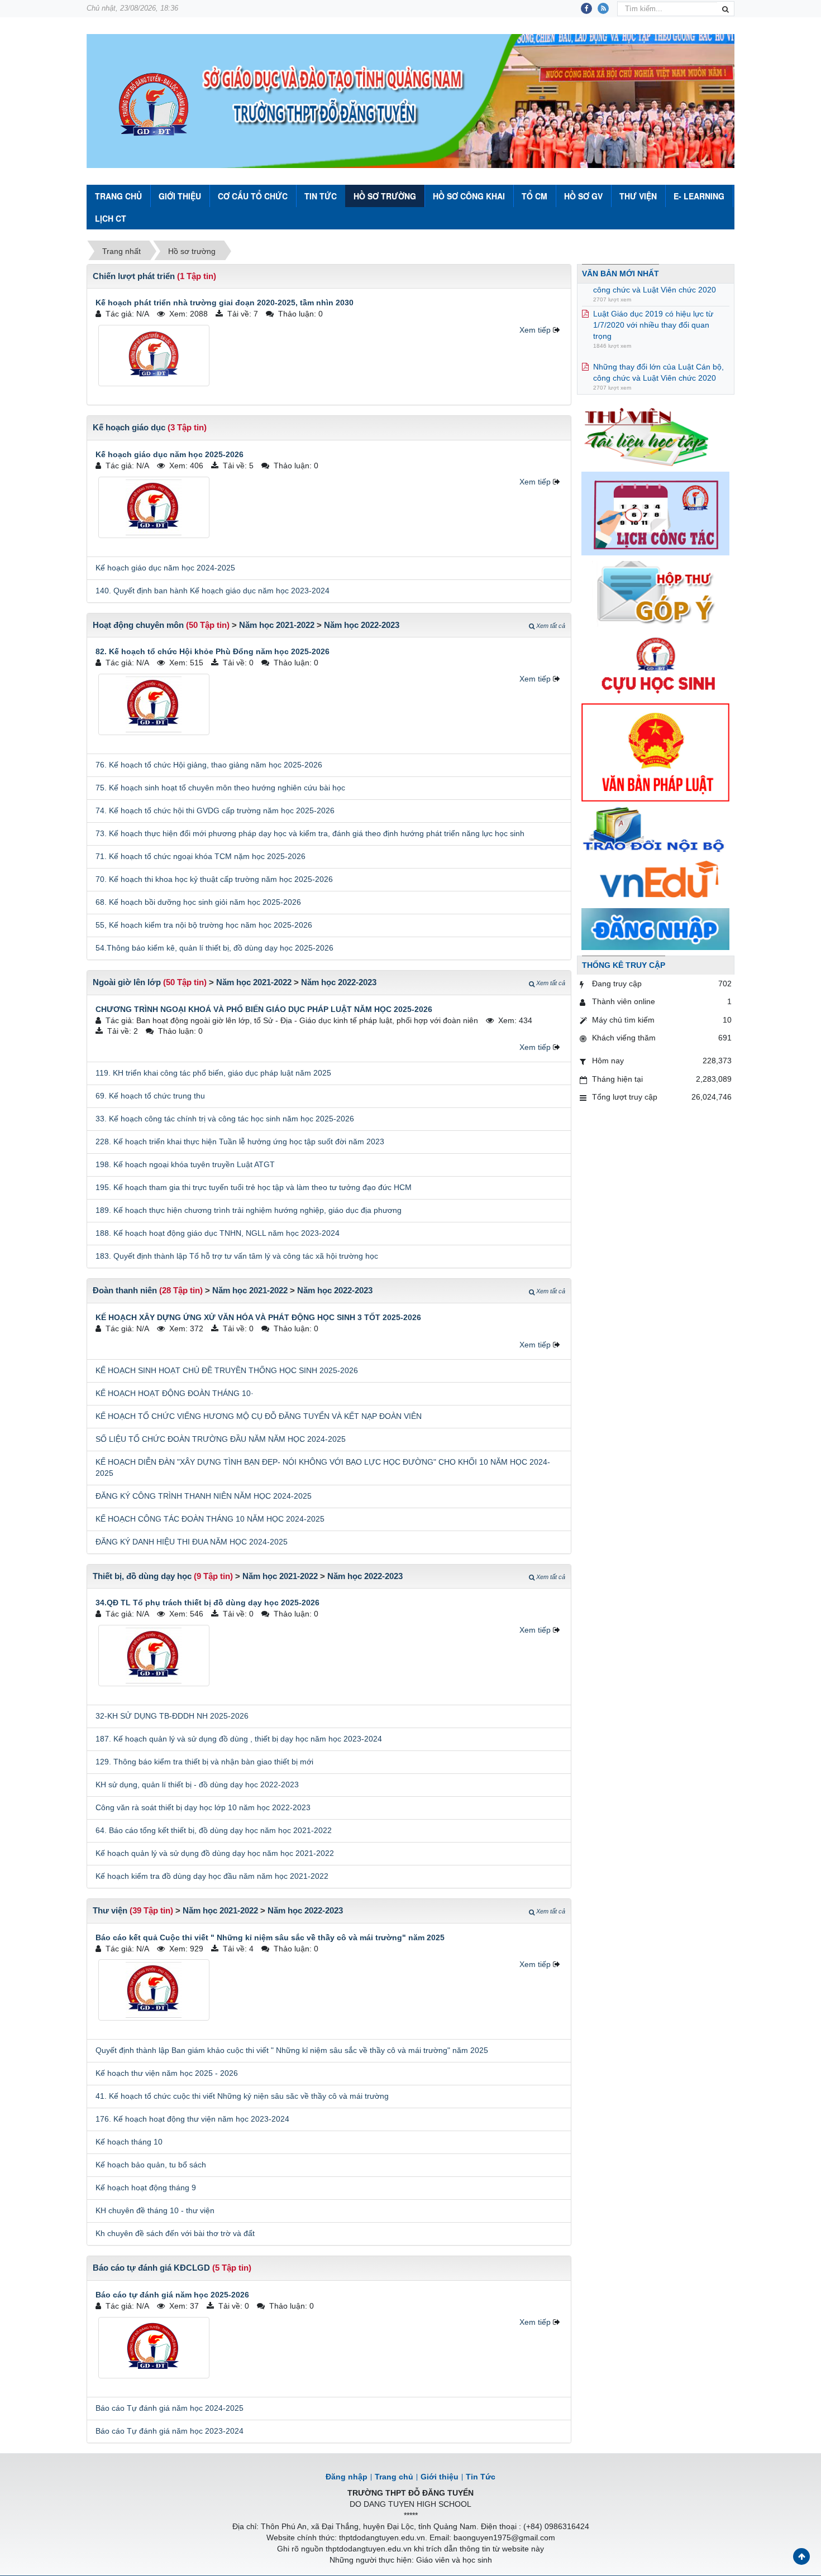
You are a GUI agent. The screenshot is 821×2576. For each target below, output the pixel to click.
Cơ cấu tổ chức (253, 196)
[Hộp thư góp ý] (655, 593)
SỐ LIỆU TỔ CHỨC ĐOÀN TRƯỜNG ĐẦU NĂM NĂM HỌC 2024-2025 (221, 1439)
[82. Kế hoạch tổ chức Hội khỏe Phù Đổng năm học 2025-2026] (154, 704)
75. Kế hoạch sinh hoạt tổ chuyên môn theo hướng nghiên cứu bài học (220, 788)
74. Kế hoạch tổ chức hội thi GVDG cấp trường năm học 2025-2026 (215, 810)
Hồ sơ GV (583, 196)
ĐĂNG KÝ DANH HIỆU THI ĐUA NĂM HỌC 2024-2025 (192, 1542)
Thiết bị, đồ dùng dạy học (142, 1576)
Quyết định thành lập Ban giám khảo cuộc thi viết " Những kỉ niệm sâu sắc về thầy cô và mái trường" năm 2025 (292, 2050)
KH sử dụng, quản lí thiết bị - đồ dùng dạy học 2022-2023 (197, 1785)
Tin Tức (321, 196)
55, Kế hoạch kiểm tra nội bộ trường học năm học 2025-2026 (204, 925)
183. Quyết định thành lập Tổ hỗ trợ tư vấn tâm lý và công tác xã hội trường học (237, 1256)
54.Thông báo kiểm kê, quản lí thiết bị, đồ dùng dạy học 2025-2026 (214, 948)
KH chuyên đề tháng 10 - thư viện (155, 2210)
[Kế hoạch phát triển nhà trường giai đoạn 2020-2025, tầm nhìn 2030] (154, 356)
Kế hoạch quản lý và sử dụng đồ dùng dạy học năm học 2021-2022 (215, 1853)
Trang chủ (394, 2477)
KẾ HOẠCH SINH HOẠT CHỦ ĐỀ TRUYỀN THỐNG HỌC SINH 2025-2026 (227, 1370)
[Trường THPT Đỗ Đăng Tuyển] (154, 105)
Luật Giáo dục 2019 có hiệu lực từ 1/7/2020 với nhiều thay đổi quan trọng (653, 302)
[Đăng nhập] (655, 928)
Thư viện (638, 196)
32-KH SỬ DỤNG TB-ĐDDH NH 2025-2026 (172, 1716)
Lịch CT (111, 218)
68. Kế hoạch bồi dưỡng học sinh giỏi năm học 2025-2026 (198, 902)
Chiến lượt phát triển (134, 276)
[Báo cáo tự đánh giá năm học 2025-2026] (154, 2348)
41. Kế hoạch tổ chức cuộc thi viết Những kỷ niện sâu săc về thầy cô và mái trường (242, 2096)
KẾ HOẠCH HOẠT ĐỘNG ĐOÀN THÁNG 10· (175, 1393)
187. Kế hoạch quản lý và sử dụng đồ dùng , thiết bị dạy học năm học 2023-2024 (239, 1739)
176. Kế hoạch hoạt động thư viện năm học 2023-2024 (192, 2119)
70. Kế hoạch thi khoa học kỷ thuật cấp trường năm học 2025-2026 (214, 879)
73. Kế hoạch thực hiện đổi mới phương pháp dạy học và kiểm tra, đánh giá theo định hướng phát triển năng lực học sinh (310, 833)
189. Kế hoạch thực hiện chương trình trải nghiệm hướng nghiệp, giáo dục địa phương (249, 1210)
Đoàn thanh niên (125, 1290)
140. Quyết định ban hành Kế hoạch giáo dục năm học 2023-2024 (213, 591)
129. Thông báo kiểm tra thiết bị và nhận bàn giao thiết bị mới (204, 1762)
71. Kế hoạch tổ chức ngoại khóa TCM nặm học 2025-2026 (201, 856)
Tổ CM (534, 196)
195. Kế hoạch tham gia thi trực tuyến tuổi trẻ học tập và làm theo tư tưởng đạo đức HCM (254, 1187)
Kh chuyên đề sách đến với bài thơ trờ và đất (175, 2233)
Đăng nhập (347, 2477)
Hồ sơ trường (385, 196)
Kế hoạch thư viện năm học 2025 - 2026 (167, 2073)
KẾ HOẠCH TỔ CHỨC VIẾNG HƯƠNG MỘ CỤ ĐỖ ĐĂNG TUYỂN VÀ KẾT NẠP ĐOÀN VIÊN (259, 1416)
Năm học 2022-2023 (362, 625)
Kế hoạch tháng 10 (129, 2142)
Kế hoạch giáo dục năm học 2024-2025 (165, 568)
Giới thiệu (180, 196)
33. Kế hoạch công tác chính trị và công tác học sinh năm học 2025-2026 (225, 1119)
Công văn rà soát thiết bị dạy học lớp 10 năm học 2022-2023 (203, 1807)
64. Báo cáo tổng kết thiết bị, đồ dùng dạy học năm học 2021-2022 (214, 1830)
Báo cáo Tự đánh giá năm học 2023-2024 (170, 2431)
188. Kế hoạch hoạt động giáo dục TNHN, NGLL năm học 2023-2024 (218, 1233)
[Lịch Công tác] (655, 513)
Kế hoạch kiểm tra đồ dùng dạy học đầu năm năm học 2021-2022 (212, 1876)
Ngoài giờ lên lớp (127, 982)
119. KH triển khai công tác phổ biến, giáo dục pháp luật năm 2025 (213, 1073)
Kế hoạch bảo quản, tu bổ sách (151, 2165)
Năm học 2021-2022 (277, 625)
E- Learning (699, 196)
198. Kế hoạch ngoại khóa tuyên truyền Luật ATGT (185, 1164)
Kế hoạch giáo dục (129, 427)
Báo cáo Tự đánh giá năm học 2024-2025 (170, 2408)
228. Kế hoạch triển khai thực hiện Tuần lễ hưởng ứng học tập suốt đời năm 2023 (240, 1141)
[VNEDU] (655, 881)
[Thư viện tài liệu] (655, 435)
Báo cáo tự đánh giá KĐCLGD (151, 2268)
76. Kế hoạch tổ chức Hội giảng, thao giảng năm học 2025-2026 (209, 765)
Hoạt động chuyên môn (138, 625)
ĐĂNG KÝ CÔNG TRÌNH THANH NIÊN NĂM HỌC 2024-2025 (204, 1496)
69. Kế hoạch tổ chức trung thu (150, 1096)
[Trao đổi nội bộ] (655, 831)
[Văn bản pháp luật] (655, 752)
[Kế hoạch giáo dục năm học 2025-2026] (154, 507)
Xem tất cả (551, 626)
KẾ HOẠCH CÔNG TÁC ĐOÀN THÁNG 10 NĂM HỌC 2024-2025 (210, 1519)
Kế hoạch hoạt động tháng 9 (146, 2188)
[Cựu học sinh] (655, 664)
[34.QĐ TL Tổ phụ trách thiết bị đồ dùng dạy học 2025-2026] (154, 1656)
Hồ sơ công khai (469, 196)
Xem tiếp (535, 330)
